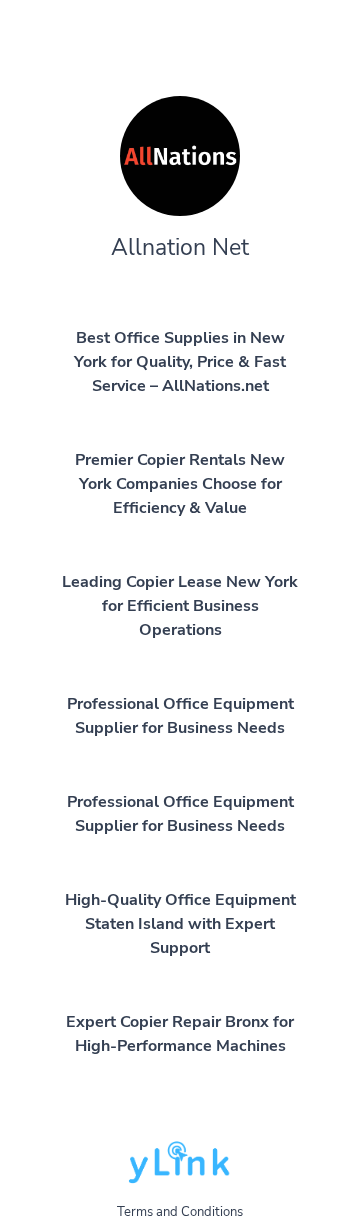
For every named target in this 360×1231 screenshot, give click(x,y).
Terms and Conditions (180, 1212)
